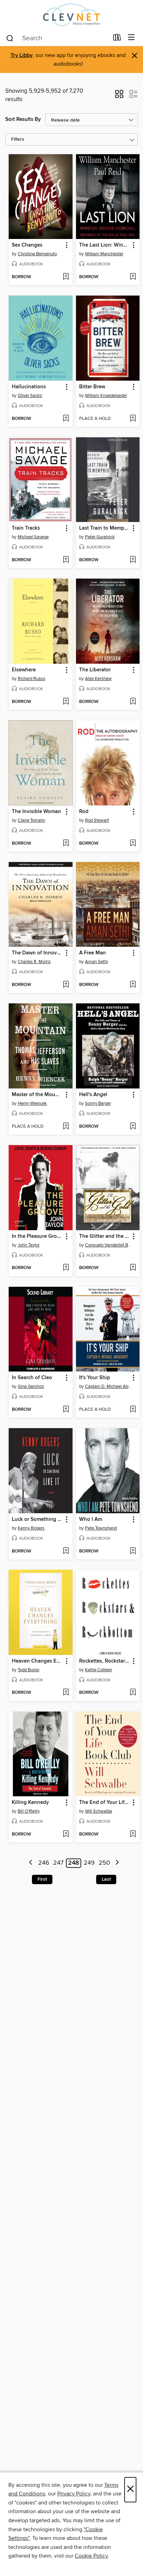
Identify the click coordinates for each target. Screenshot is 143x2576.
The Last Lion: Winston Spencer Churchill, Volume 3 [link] (105, 245)
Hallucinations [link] (29, 387)
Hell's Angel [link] (93, 1095)
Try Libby (22, 55)
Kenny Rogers (31, 1528)
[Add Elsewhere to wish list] (66, 702)
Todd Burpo (28, 1670)
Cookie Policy (91, 2556)
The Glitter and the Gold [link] (105, 1236)
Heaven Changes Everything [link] (37, 1661)
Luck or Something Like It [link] (37, 1519)
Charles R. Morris (34, 962)
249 (89, 1863)
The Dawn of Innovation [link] (37, 953)
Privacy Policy (74, 2494)
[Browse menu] (131, 38)
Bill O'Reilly (29, 1811)
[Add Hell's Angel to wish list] (133, 1127)
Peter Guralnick (100, 537)
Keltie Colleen (99, 1670)
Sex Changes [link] (27, 245)
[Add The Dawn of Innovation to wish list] (66, 985)
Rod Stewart (97, 820)
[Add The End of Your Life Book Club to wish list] (133, 1834)
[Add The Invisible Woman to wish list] (66, 844)
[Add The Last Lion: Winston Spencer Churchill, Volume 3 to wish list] (133, 277)
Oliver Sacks (30, 396)
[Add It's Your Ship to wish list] (133, 1410)
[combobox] (57, 38)
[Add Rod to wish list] (133, 844)
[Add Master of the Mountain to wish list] (66, 1127)
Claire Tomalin (31, 820)
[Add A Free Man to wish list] (133, 985)
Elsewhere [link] (24, 670)
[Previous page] (31, 1863)
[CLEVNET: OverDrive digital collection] (71, 15)
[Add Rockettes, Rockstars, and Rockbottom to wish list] (133, 1693)
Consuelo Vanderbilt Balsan (109, 1245)
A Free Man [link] (92, 953)
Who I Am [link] (91, 1519)
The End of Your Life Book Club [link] (105, 1803)
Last (106, 1879)
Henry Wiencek (32, 1103)
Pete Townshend (101, 1528)
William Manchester (104, 254)
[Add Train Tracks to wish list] (66, 560)
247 (58, 1863)
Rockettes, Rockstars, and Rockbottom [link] (105, 1661)
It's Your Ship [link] (95, 1378)
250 (104, 1863)
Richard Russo (31, 679)
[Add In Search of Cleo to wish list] (66, 1410)
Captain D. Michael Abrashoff (109, 1386)
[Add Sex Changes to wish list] (66, 277)
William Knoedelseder (106, 396)
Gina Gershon (31, 1386)
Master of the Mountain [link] (37, 1095)
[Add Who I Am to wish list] (133, 1551)
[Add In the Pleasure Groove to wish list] (66, 1268)
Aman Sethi (96, 962)
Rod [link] (84, 812)
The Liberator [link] (95, 670)
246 (44, 1863)
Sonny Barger (98, 1103)
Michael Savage (33, 537)
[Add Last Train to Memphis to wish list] (133, 560)
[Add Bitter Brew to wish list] (133, 419)
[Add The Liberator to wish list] (133, 702)
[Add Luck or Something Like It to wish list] (66, 1551)
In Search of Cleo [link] (32, 1378)
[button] (119, 96)
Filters (18, 139)
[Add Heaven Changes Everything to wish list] (66, 1693)
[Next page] (117, 1863)
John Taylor (29, 1245)
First (42, 1879)
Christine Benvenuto (37, 254)
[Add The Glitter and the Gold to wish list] (133, 1268)
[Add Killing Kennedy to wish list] (66, 1834)
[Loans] (117, 39)
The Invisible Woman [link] (36, 812)
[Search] (10, 38)
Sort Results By (23, 119)
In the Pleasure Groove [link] (37, 1236)
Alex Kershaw (98, 679)
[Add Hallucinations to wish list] (66, 419)
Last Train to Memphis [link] (105, 528)
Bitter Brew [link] (92, 387)
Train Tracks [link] (26, 528)
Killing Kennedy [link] (30, 1803)
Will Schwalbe (99, 1811)
